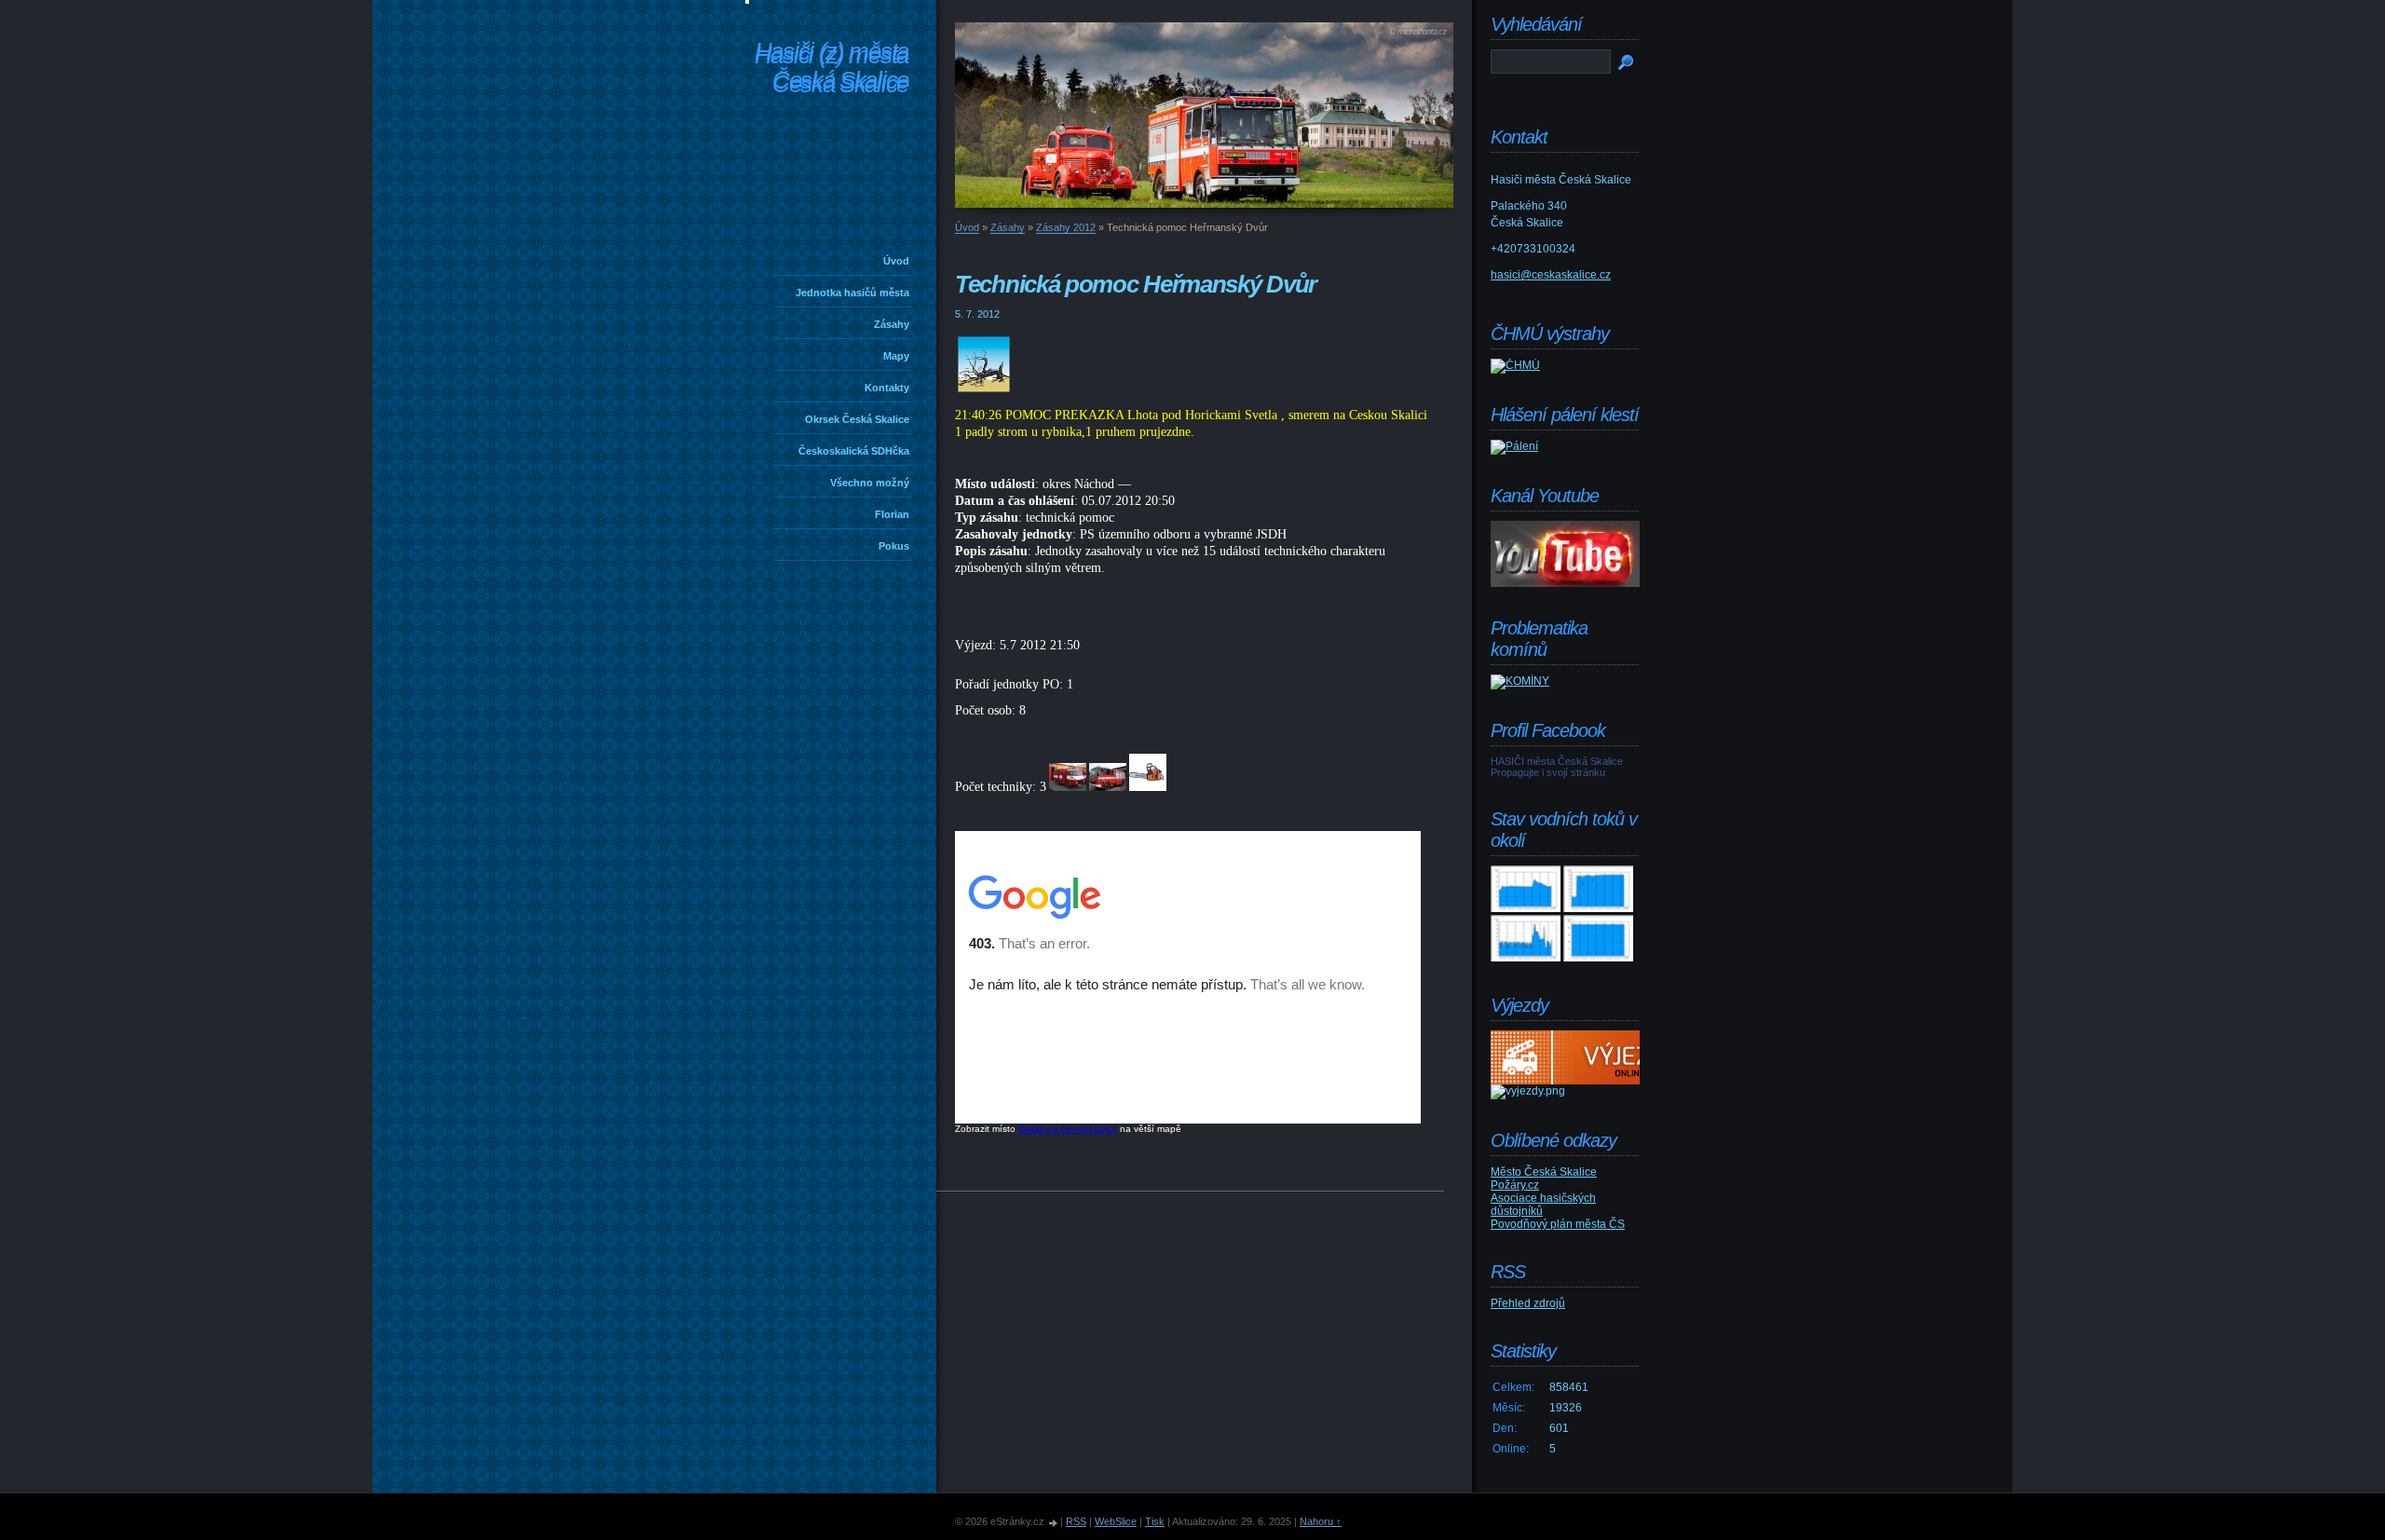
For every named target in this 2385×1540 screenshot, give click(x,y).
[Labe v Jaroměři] (1598, 958)
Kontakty (887, 388)
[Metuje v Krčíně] (1526, 958)
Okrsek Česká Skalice (857, 419)
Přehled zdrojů (1528, 1303)
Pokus (894, 546)
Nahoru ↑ (1321, 1521)
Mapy (896, 356)
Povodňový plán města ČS (1558, 1224)
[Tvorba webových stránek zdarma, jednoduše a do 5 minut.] (1054, 1523)
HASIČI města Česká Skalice (1557, 761)
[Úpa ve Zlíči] (1526, 908)
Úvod (896, 261)
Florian (892, 514)
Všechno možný (870, 483)
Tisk (1155, 1521)
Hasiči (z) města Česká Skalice (831, 69)
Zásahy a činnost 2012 (1068, 1129)
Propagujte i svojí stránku (1548, 772)
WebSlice (1116, 1521)
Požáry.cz (1515, 1185)
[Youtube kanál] (1565, 583)
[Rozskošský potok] (1598, 908)
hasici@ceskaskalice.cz (1551, 275)
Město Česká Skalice (1544, 1172)
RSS (1076, 1521)
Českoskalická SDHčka (854, 451)
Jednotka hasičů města (852, 293)
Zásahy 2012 (1066, 227)
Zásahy (892, 324)
